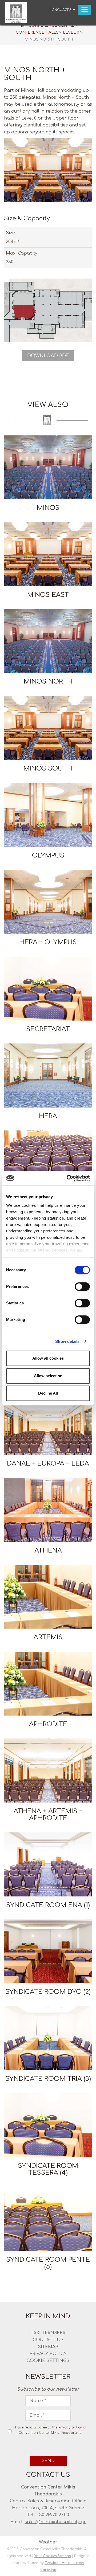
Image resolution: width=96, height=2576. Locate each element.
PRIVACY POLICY (48, 2354)
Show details (67, 1341)
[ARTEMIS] (48, 1597)
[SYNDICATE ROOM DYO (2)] (48, 1951)
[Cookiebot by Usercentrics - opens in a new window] (68, 1178)
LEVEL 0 (71, 32)
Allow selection (48, 1376)
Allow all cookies (48, 1358)
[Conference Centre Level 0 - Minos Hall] (48, 170)
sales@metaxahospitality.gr (55, 2522)
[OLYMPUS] (48, 815)
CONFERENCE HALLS (37, 32)
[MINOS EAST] (48, 554)
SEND (48, 2461)
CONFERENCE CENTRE (51, 25)
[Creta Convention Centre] (16, 13)
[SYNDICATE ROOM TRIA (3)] (48, 2038)
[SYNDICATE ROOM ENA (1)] (48, 1864)
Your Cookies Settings (53, 2556)
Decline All (48, 1393)
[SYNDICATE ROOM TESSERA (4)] (48, 2125)
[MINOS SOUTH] (48, 728)
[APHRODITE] (48, 1684)
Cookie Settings (48, 2361)
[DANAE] (48, 1162)
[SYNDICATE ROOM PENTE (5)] (48, 2219)
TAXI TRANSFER (48, 2333)
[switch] (82, 1287)
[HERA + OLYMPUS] (48, 902)
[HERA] (48, 1075)
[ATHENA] (48, 1510)
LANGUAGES (61, 10)
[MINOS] (48, 467)
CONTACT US (48, 2340)
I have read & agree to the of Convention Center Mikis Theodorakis (50, 2430)
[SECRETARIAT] (48, 989)
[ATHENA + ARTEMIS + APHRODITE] (48, 1770)
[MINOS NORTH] (48, 641)
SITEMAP (48, 2347)
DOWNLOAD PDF (48, 356)
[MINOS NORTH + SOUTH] (48, 310)
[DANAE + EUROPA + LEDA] (48, 1423)
